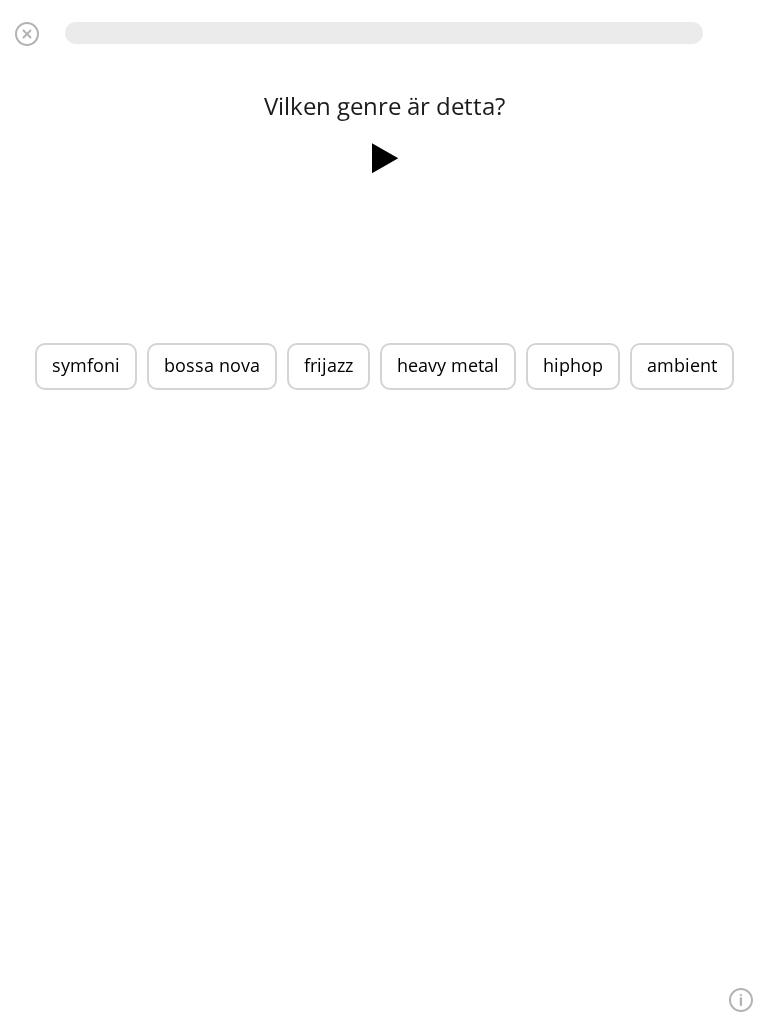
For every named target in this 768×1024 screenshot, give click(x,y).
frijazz (328, 365)
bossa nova (212, 365)
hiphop (573, 365)
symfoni (86, 365)
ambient (682, 365)
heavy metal (448, 365)
